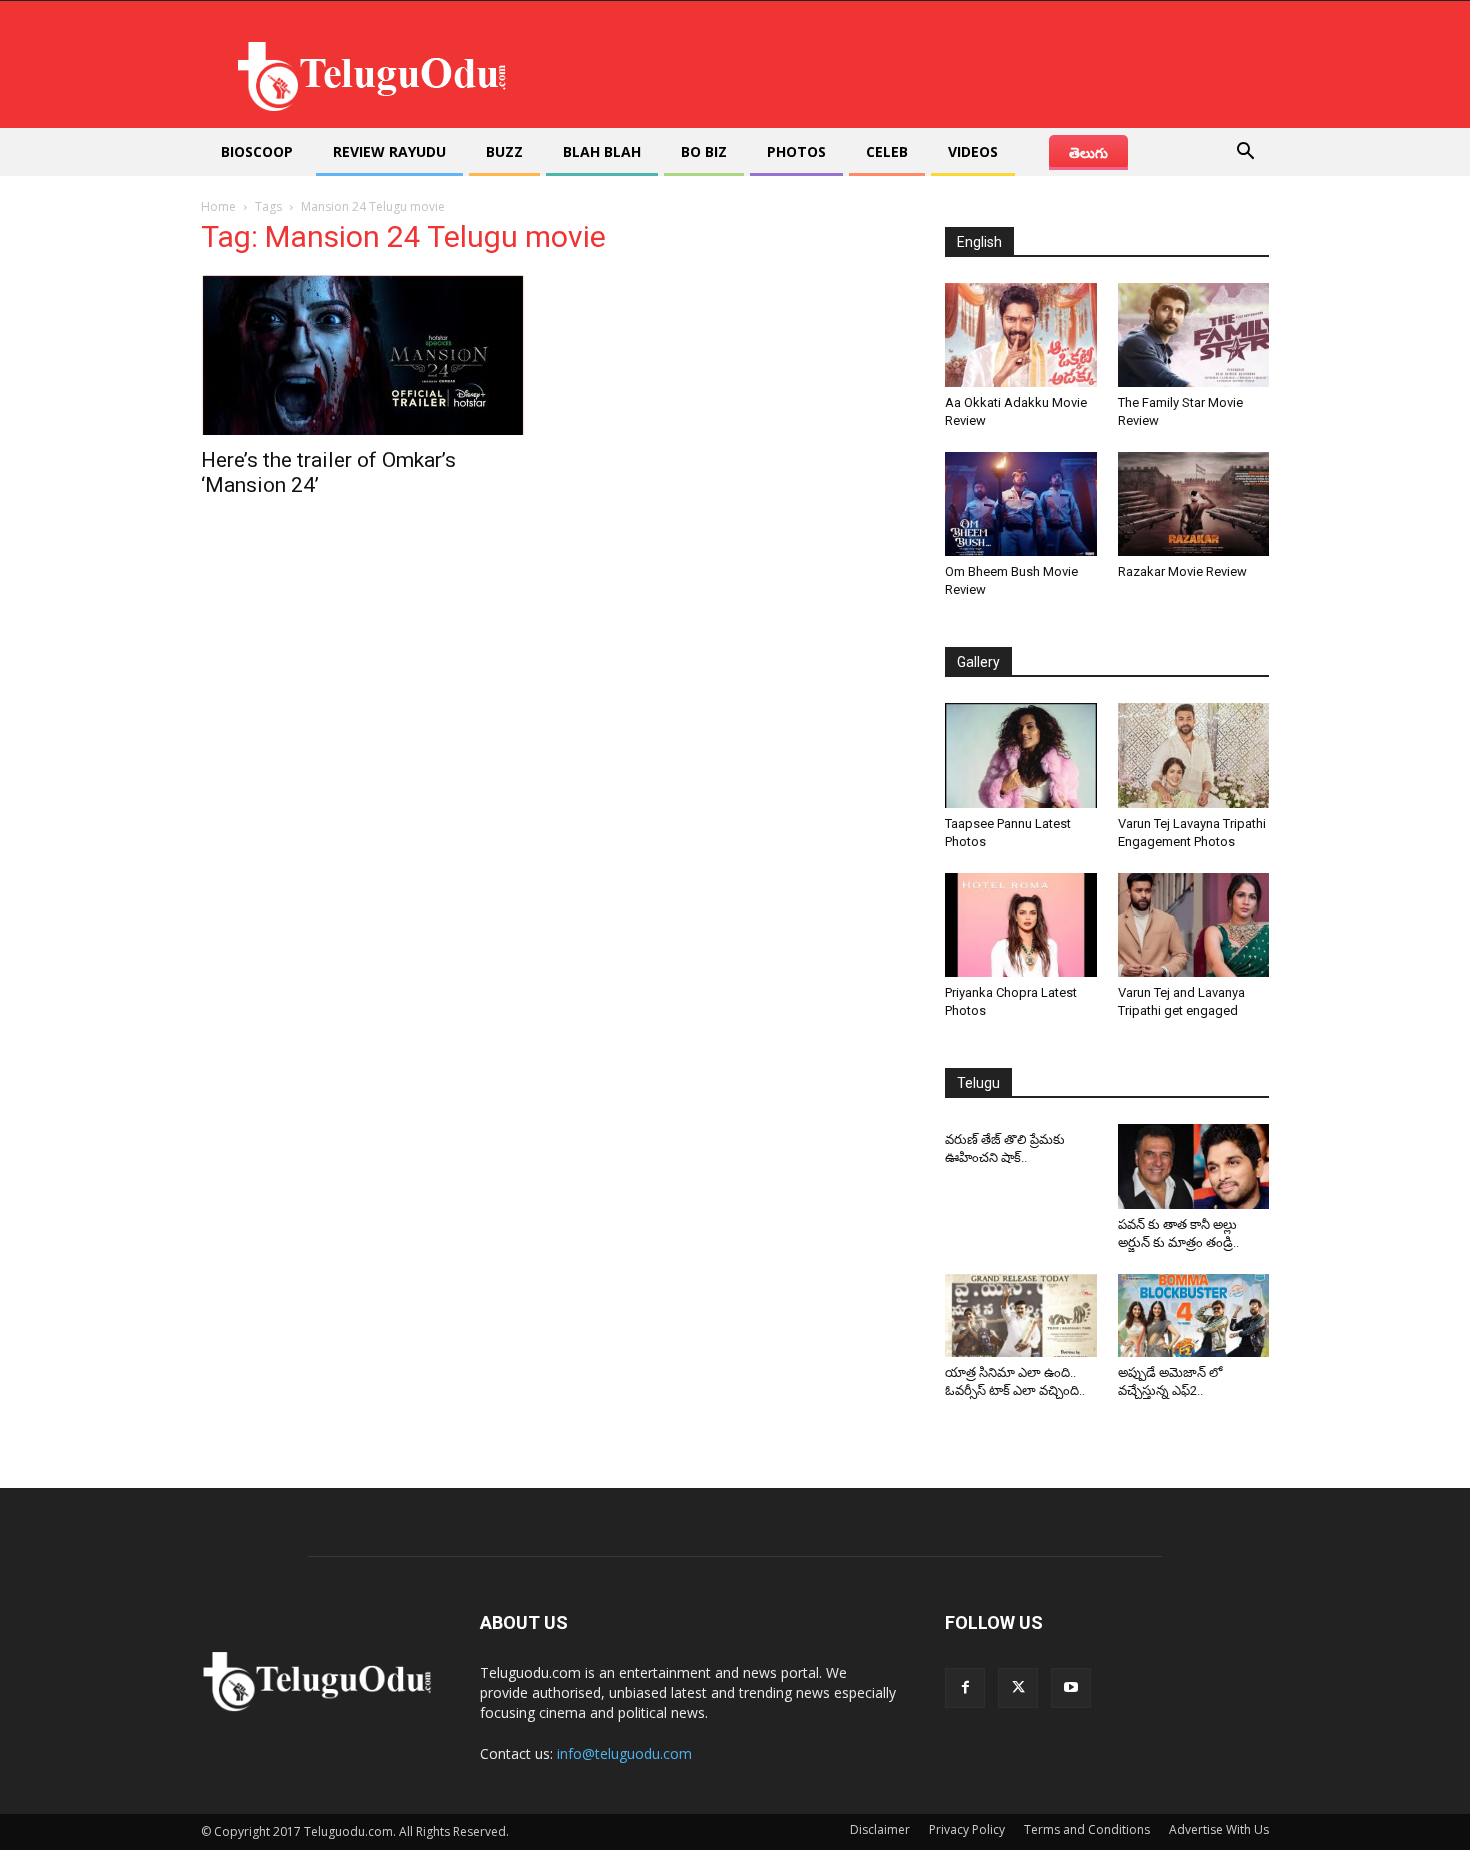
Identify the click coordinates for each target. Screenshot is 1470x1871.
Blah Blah (602, 151)
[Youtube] (1071, 1688)
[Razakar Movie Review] (1194, 504)
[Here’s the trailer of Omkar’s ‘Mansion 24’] (363, 355)
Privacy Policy (967, 1829)
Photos (796, 151)
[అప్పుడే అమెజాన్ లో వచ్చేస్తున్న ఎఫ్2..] (1194, 1316)
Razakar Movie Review (1182, 571)
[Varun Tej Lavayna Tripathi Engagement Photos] (1194, 755)
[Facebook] (965, 1688)
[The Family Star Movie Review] (1194, 335)
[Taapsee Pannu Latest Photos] (1021, 755)
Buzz (504, 151)
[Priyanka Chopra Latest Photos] (1021, 925)
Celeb (887, 151)
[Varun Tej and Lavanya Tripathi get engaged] (1194, 925)
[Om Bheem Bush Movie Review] (1021, 504)
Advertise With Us (1219, 1829)
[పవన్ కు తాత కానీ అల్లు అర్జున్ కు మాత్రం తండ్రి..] (1194, 1166)
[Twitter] (1018, 1688)
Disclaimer (880, 1829)
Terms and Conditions (1087, 1829)
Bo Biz (704, 151)
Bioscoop (257, 151)
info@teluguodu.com (624, 1753)
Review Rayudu (389, 151)
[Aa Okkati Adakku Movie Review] (1021, 335)
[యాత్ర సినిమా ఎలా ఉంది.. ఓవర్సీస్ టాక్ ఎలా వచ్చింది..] (1021, 1316)
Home (218, 206)
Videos (973, 151)
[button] (1245, 153)
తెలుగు (1088, 152)
